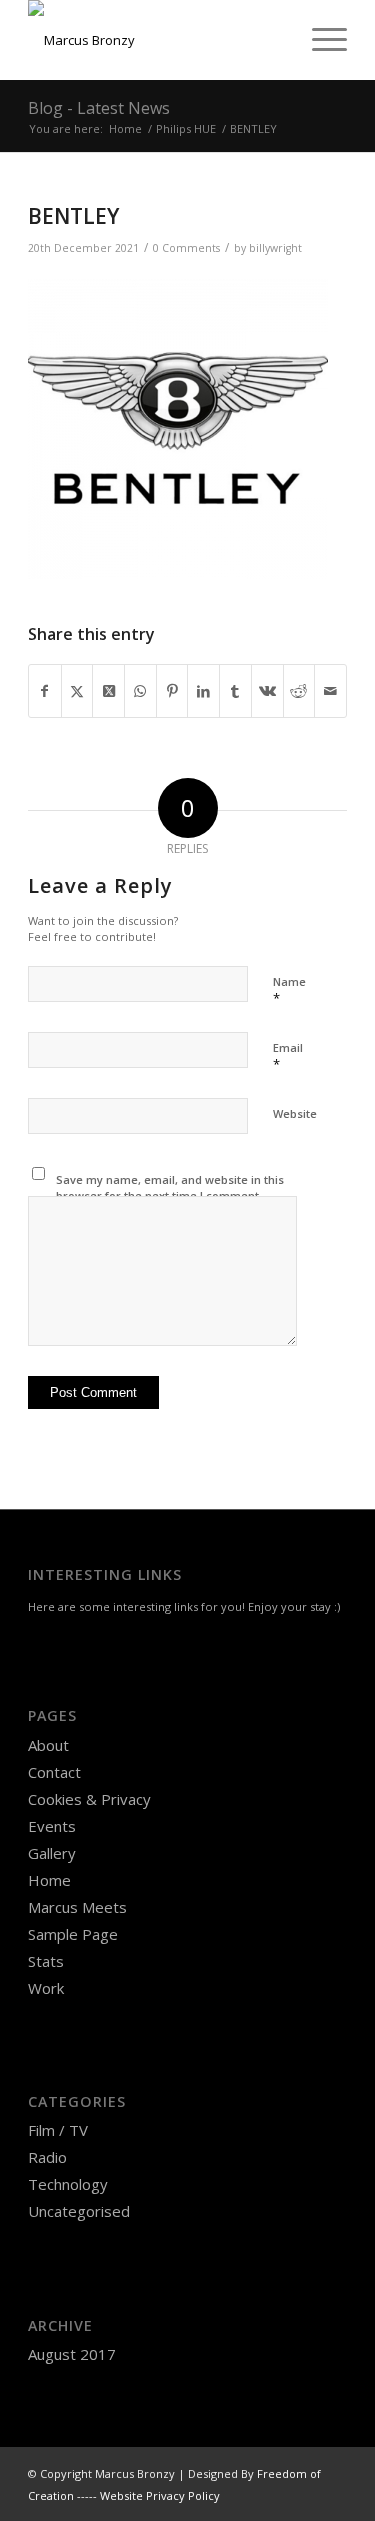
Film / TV (58, 2130)
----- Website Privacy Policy (148, 2495)
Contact (54, 1772)
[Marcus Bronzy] (155, 40)
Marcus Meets (77, 1907)
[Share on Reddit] (299, 691)
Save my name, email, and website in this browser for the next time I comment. (170, 1188)
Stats (46, 1961)
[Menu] (319, 40)
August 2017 (72, 2354)
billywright (275, 248)
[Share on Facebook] (45, 691)
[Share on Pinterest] (172, 691)
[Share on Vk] (267, 691)
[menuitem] (319, 40)
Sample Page (73, 1934)
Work (46, 1988)
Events (52, 1826)
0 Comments (186, 248)
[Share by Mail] (330, 691)
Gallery (52, 1853)
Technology (68, 2184)
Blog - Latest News (99, 108)
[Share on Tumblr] (235, 691)
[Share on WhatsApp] (140, 691)
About (48, 1745)
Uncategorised (79, 2211)
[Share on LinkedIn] (203, 691)
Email (288, 1057)
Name (289, 991)
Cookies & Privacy (89, 1799)
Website (295, 1113)
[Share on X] (77, 691)
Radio (47, 2157)
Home (49, 1880)
